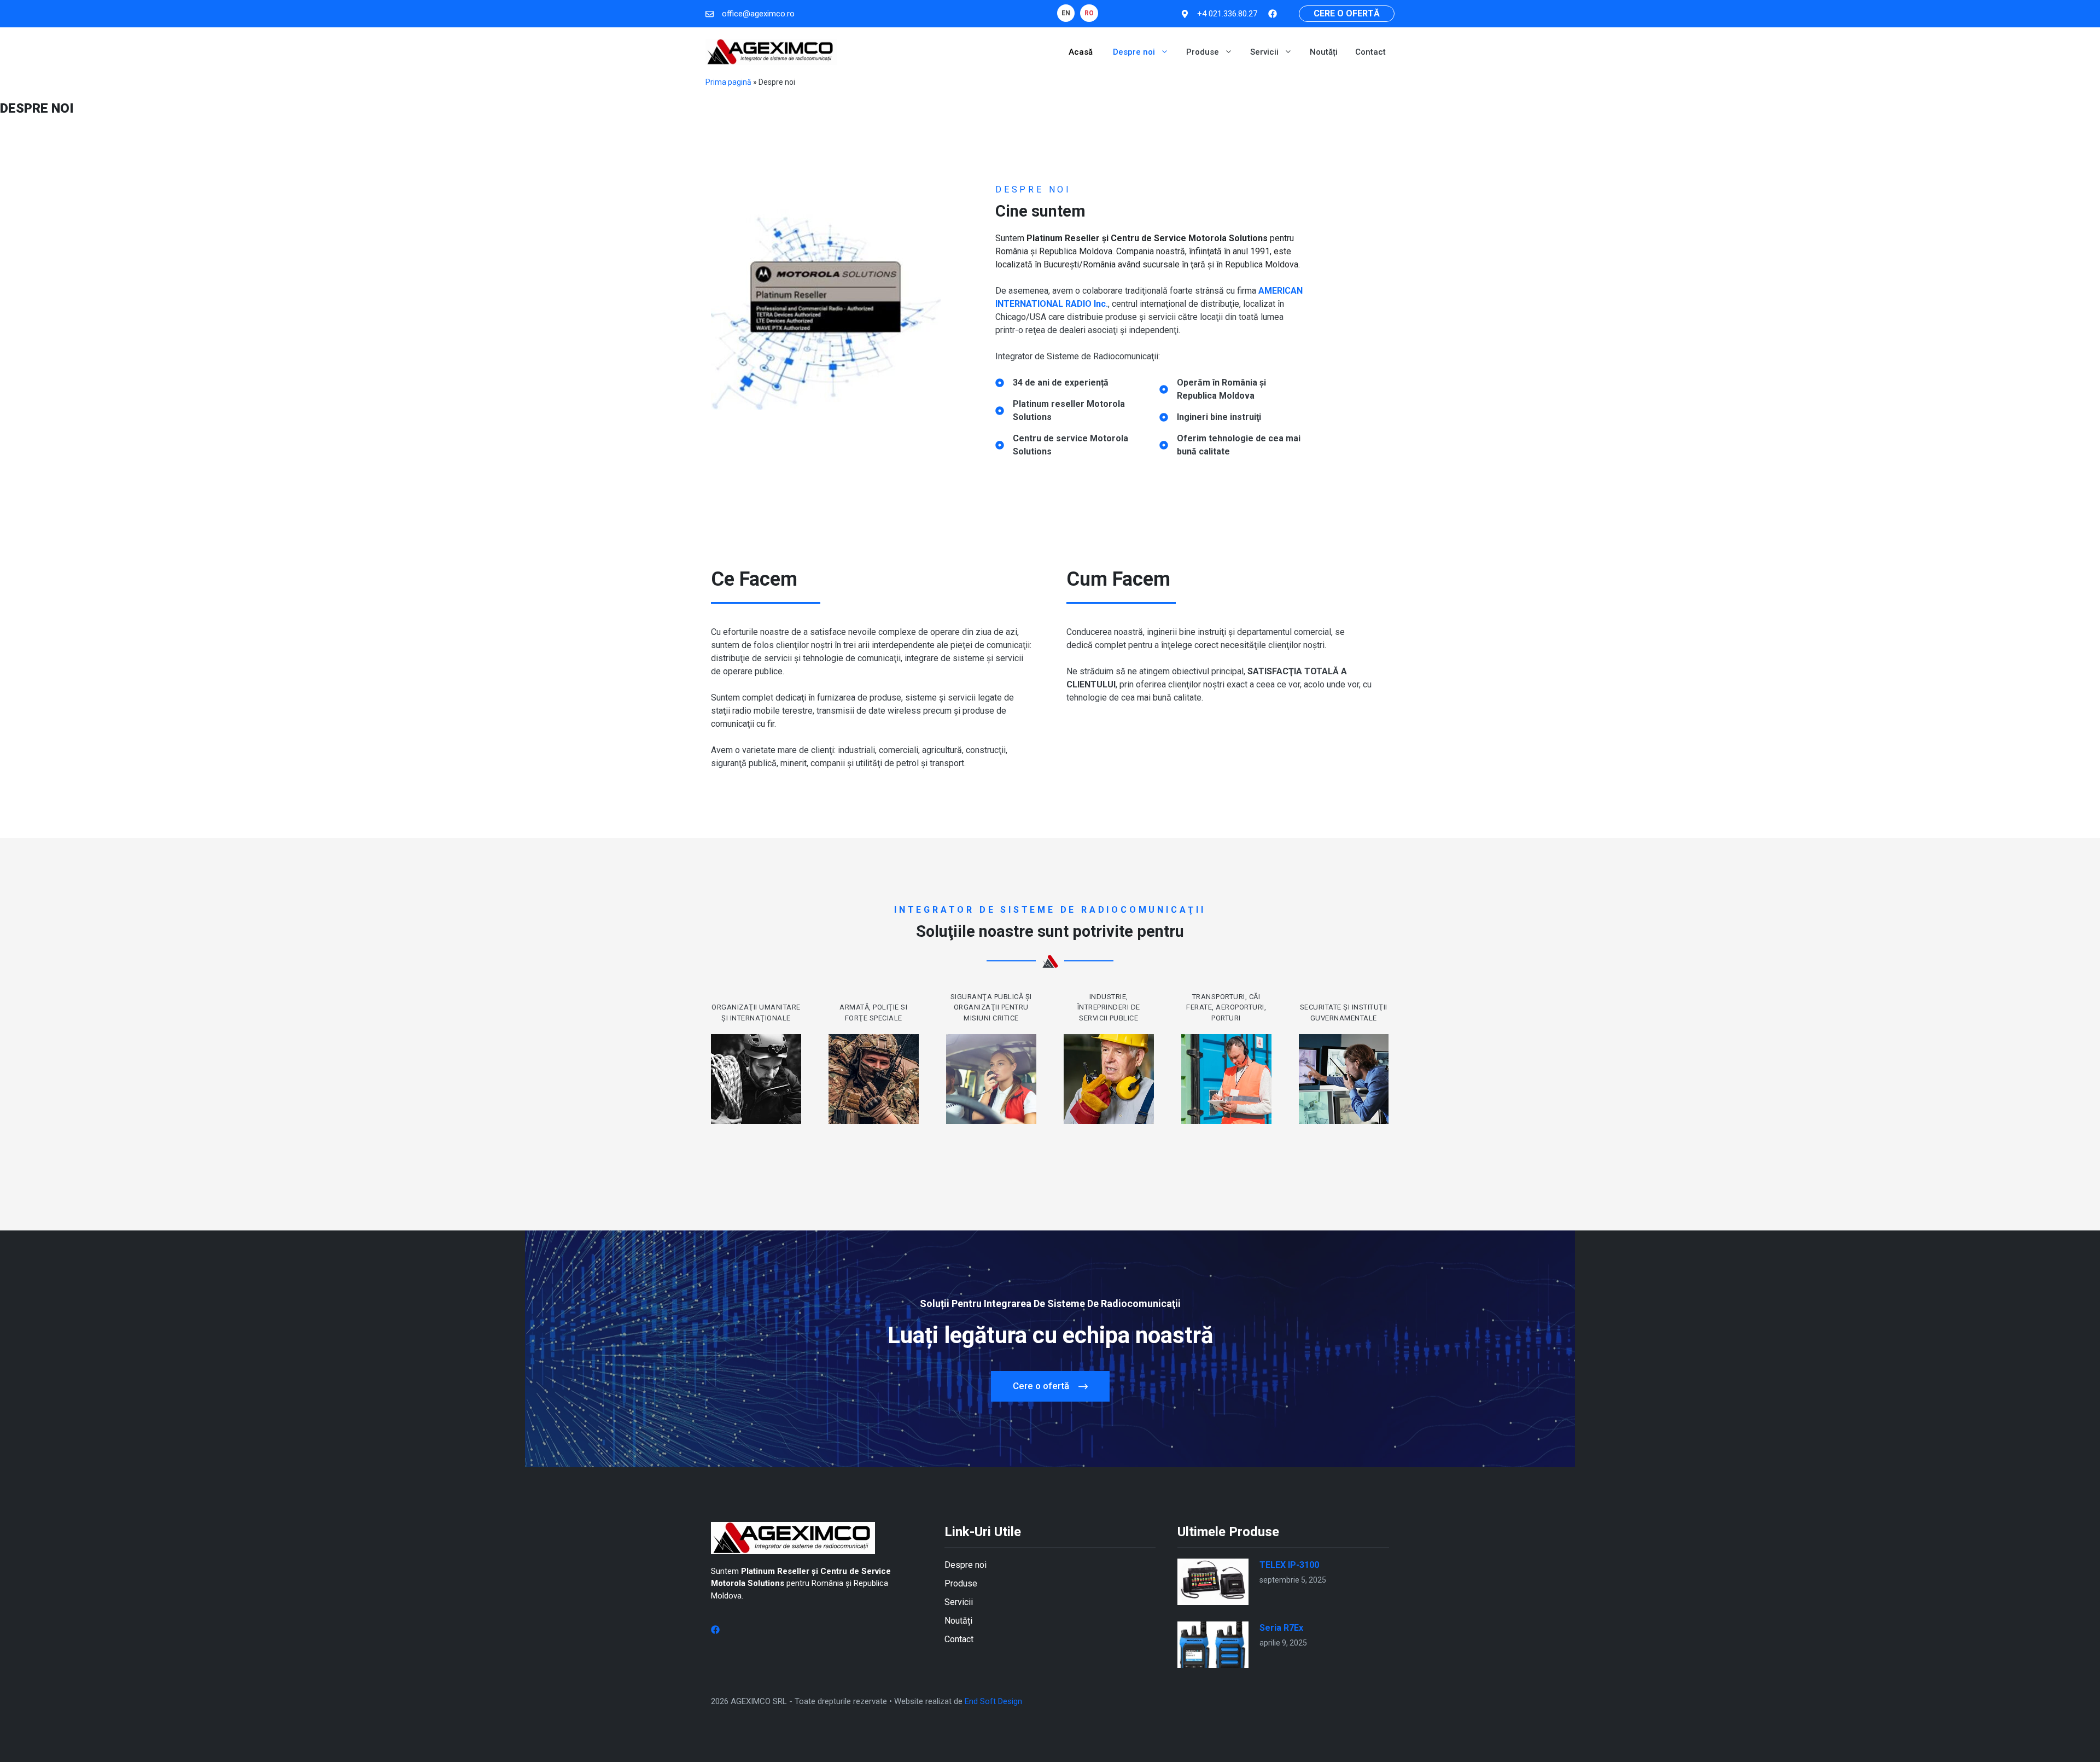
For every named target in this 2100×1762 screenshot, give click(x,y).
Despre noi (1134, 52)
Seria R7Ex (1281, 1628)
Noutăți (1324, 52)
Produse (1203, 52)
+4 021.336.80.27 (1227, 14)
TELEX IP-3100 (1289, 1565)
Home (1057, 52)
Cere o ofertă (1347, 13)
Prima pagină (728, 82)
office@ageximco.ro (758, 14)
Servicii (1264, 52)
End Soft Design (993, 1701)
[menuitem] (1066, 13)
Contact (1370, 52)
